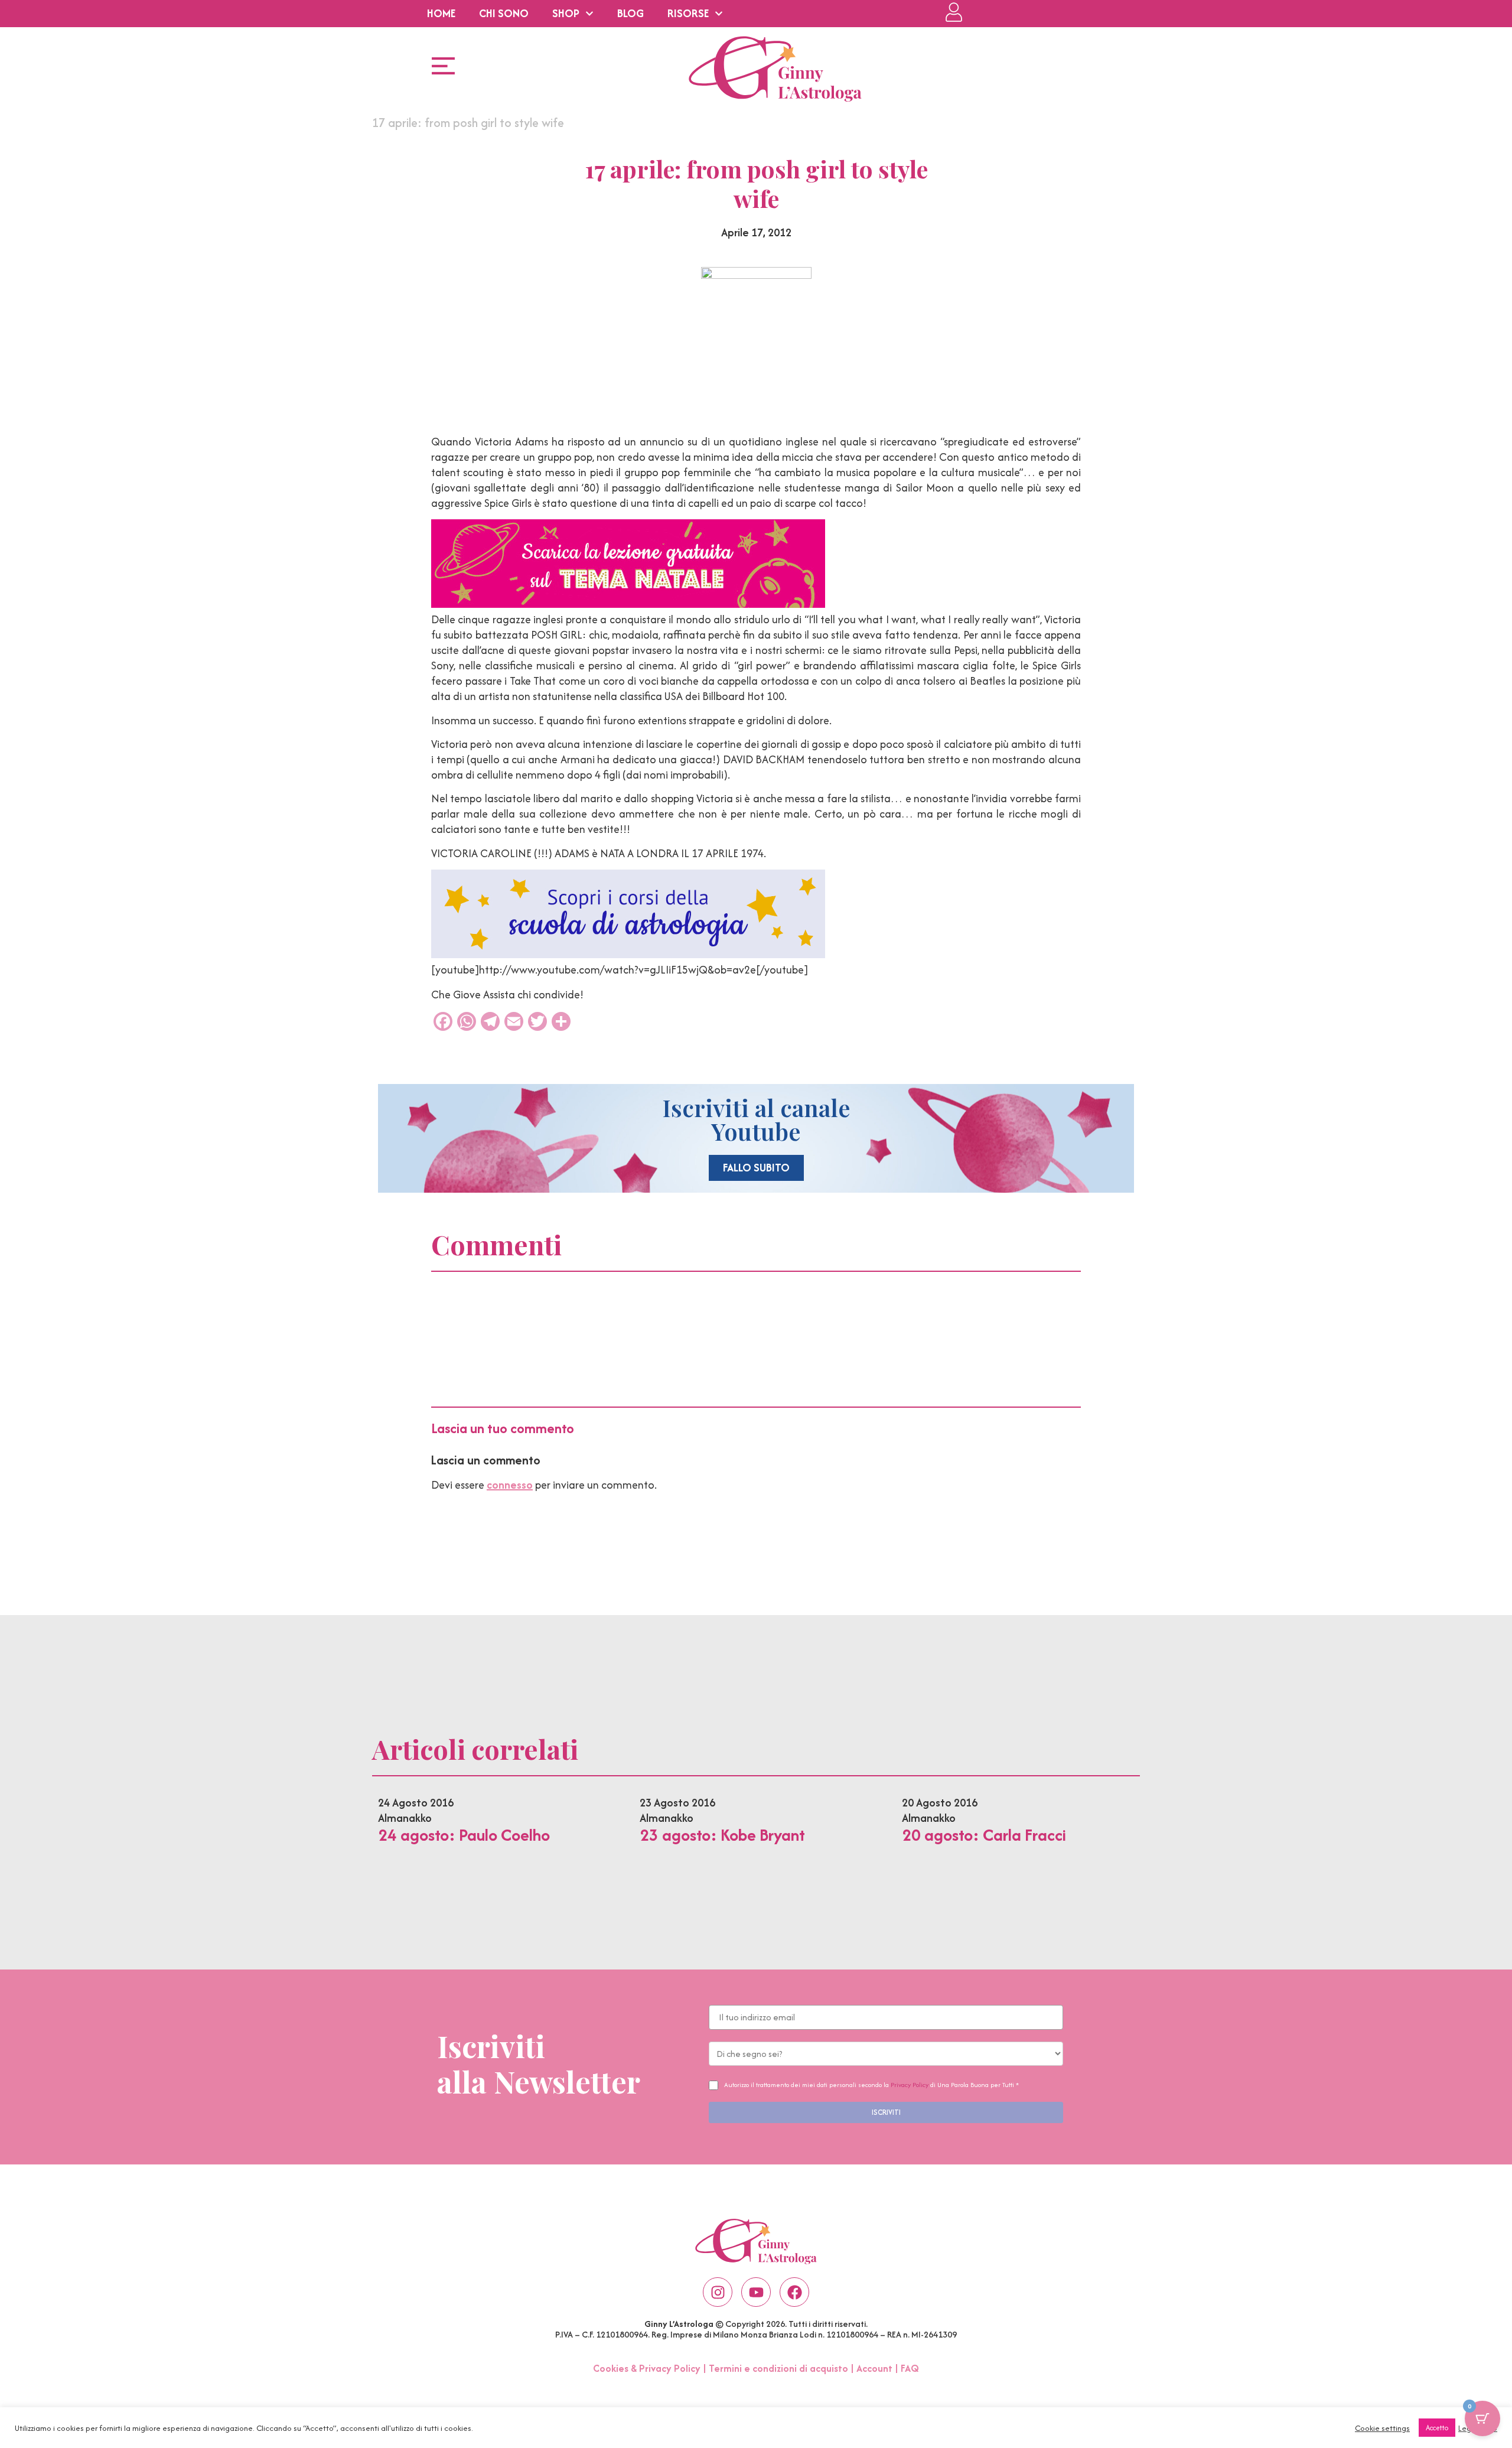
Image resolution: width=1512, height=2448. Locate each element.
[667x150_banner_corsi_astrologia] (628, 954)
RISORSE (688, 13)
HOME (441, 13)
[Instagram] (718, 2292)
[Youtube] (756, 2292)
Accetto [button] (1437, 2428)
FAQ (910, 2368)
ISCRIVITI (886, 2112)
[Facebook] (794, 2292)
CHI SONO (504, 13)
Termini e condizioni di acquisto (778, 2368)
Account (874, 2368)
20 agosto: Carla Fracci (984, 1835)
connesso (510, 1485)
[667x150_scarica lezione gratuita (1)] (628, 604)
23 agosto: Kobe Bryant (722, 1835)
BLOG (630, 13)
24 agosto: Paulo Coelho (464, 1835)
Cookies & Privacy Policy (647, 2368)
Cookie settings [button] (1382, 2428)
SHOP (566, 13)
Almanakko (405, 1818)
